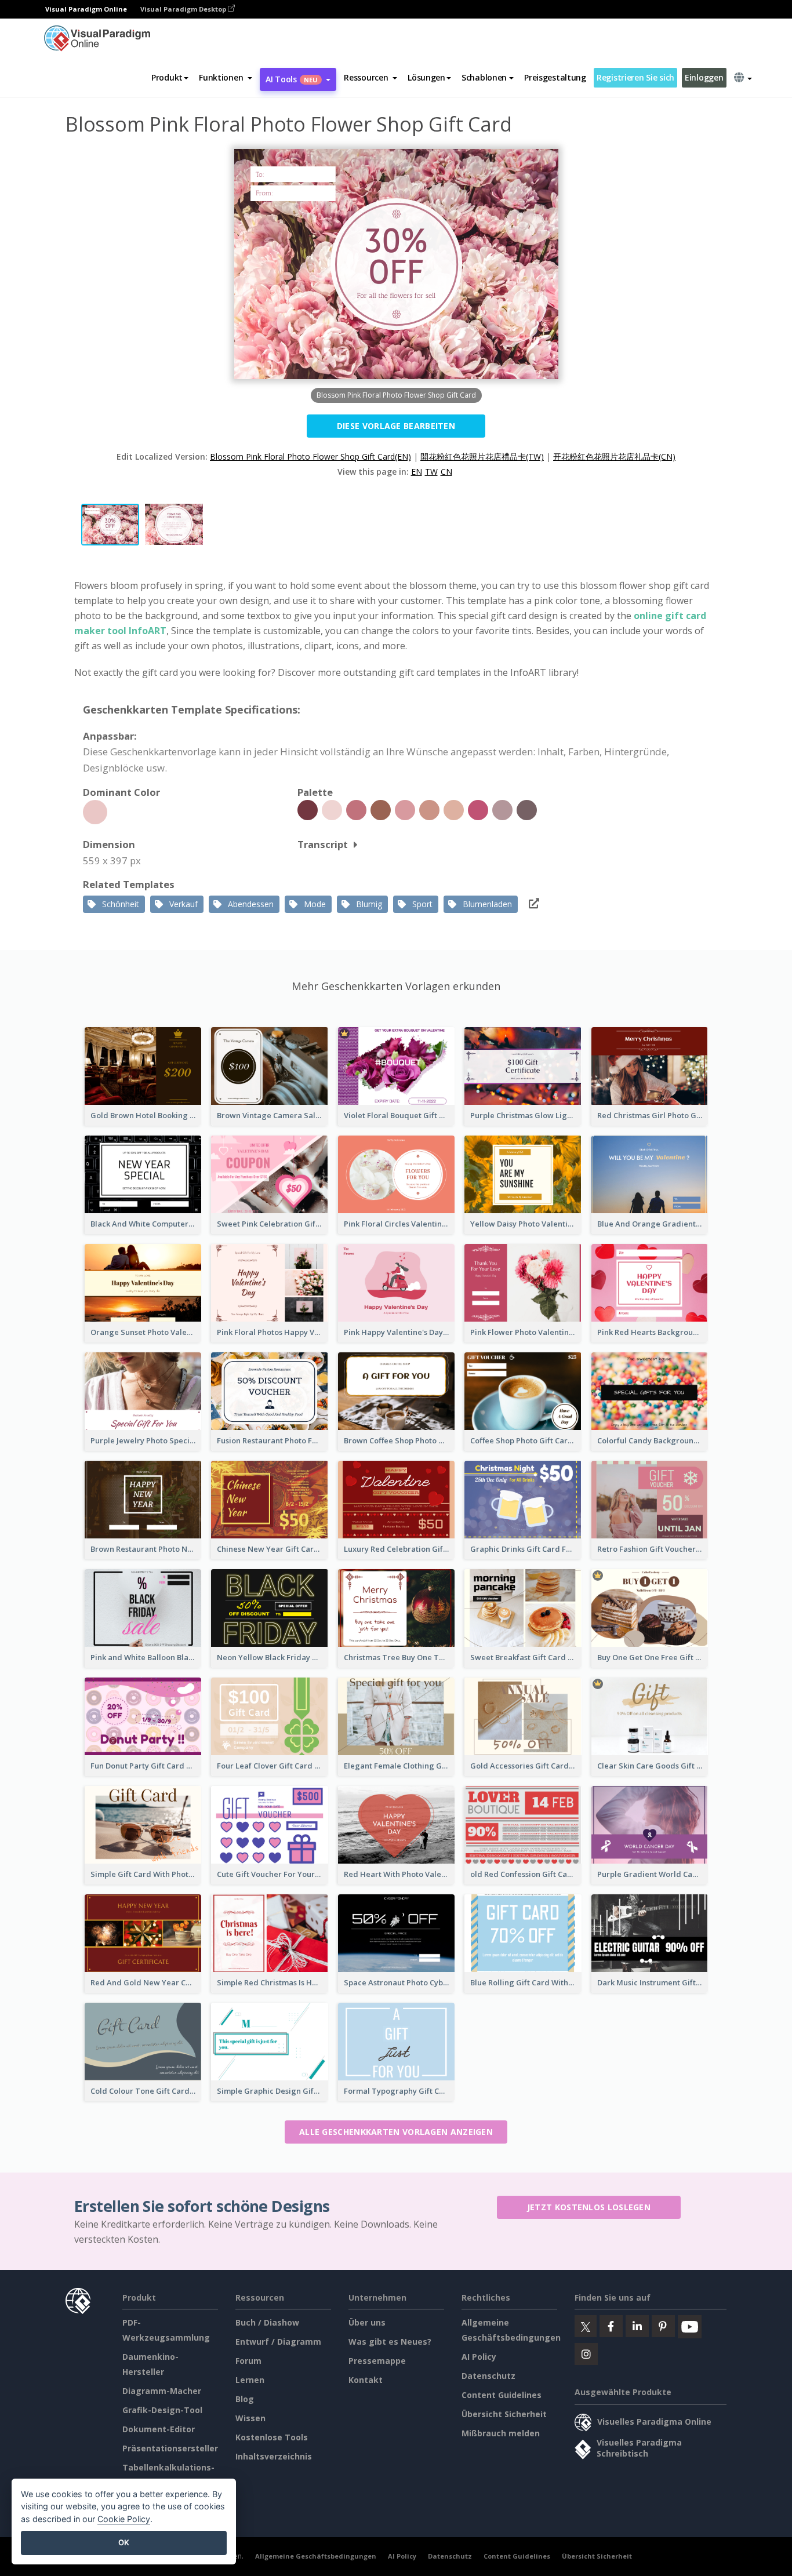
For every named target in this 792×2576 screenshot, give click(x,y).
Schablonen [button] (484, 77)
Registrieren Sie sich (635, 77)
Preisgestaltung (555, 77)
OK (124, 2542)
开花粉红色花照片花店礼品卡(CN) (614, 456)
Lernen (250, 2380)
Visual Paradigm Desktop (184, 9)
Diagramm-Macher (162, 2391)
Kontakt (366, 2380)
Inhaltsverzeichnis (274, 2456)
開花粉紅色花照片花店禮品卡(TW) (482, 456)
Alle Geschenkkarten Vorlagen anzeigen (396, 2132)
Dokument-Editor (159, 2429)
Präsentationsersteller (170, 2448)
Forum (248, 2361)
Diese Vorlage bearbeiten (396, 426)
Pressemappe (377, 2361)
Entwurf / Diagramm (278, 2342)
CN (446, 472)
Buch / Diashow (267, 2322)
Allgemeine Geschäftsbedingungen (316, 2556)
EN (417, 472)
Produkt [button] (167, 77)
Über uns (367, 2322)
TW (431, 472)
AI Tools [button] (292, 79)
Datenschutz (488, 2376)
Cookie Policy (124, 2519)
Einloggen (704, 77)
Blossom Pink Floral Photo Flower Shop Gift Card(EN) (310, 456)
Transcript (323, 844)
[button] (226, 78)
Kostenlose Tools (272, 2437)
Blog (245, 2399)
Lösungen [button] (426, 77)
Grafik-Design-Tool (162, 2410)
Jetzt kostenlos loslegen (589, 2207)
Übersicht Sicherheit (504, 2414)
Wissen (250, 2418)
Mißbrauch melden (501, 2433)
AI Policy (479, 2357)
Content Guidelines (502, 2395)
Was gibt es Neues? (390, 2342)
